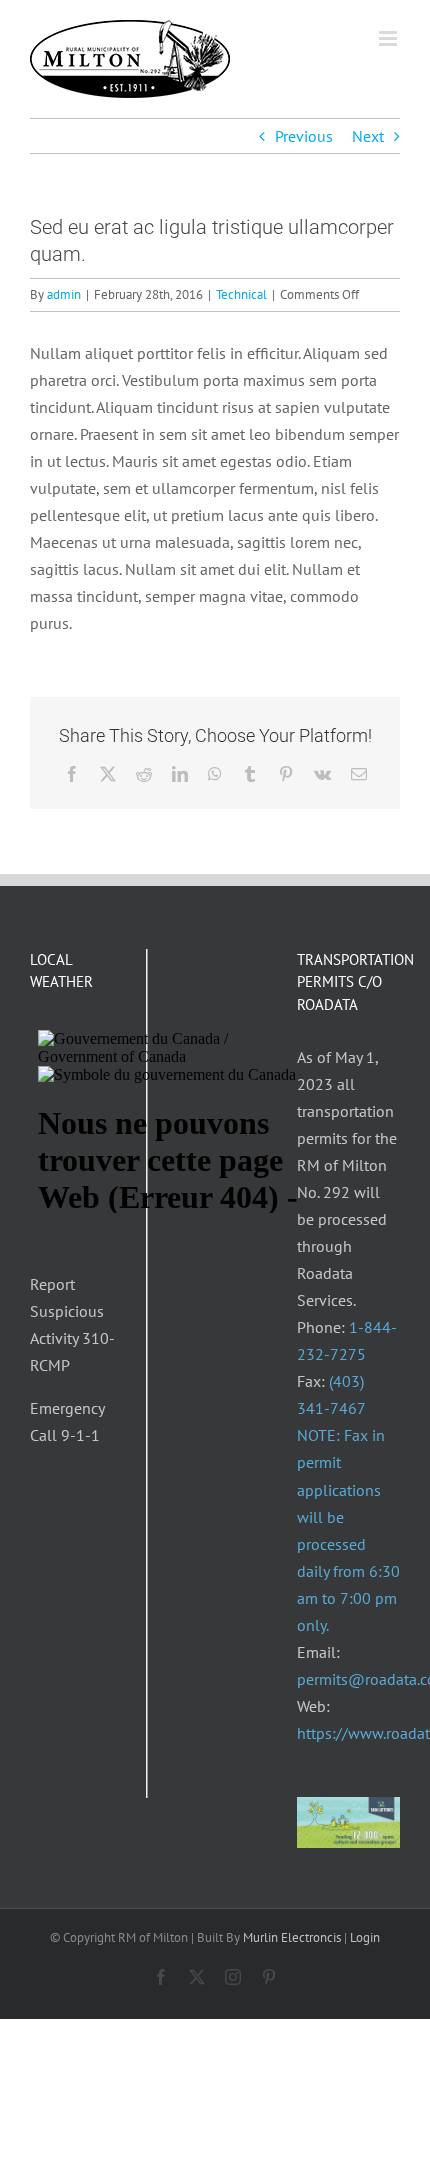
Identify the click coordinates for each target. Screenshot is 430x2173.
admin (64, 294)
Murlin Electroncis (292, 1937)
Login (365, 1937)
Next (368, 136)
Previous (304, 136)
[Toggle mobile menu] (389, 38)
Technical (241, 294)
